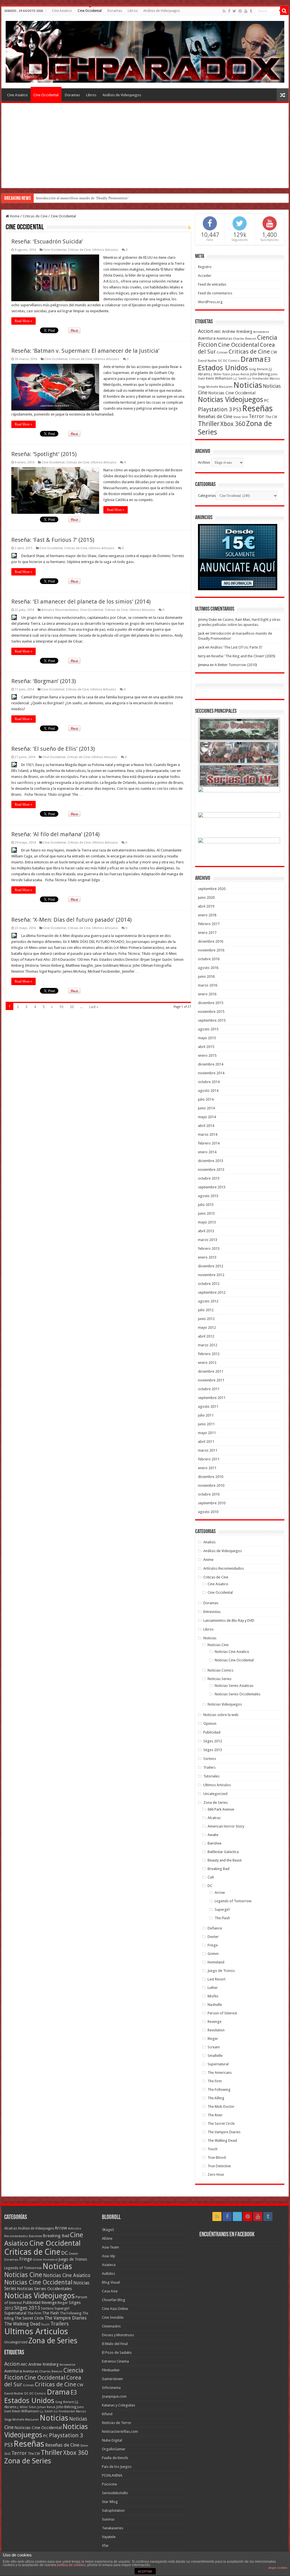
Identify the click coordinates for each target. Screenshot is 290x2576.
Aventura (207, 338)
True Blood (217, 2157)
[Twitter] (234, 11)
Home (14, 216)
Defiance (215, 1928)
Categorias (207, 496)
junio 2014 (206, 1108)
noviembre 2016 (211, 950)
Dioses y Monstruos (118, 2335)
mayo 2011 (207, 1433)
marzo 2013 (208, 1240)
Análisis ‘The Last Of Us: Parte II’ (61, 198)
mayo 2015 (207, 1038)
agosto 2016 (208, 968)
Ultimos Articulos (105, 250)
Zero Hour (216, 2174)
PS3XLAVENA (112, 2475)
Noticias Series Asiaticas (234, 1686)
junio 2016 (206, 976)
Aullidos (108, 2274)
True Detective (219, 2166)
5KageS (108, 2230)
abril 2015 (206, 1047)
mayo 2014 (207, 1117)
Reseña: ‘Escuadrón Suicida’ (47, 241)
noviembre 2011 (211, 1380)
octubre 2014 (209, 1082)
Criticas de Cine (35, 216)
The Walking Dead (222, 2140)
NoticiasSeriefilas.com (120, 2431)
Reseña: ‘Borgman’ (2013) (44, 681)
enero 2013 (207, 1257)
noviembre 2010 (211, 1485)
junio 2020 (206, 897)
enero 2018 (207, 915)
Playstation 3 (215, 409)
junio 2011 (206, 1424)
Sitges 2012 (213, 1741)
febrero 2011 (209, 1459)
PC (266, 401)
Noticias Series (219, 1679)
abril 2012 (206, 1336)
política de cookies (71, 2565)
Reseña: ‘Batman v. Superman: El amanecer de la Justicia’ (85, 351)
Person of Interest (222, 2013)
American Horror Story (226, 1826)
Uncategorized (215, 1794)
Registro (205, 267)
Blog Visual (111, 2282)
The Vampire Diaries (224, 2132)
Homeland (216, 1962)
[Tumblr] (251, 11)
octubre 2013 (209, 1178)
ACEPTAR (145, 2571)
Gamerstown (112, 2379)
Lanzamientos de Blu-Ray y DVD (229, 1620)
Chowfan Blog (114, 2300)
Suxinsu (108, 2519)
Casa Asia (110, 2291)
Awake (213, 1835)
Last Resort (217, 1979)
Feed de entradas (212, 284)
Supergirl (222, 1909)
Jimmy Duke (207, 620)
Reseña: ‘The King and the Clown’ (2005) (243, 656)
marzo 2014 (208, 1134)
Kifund (107, 2414)
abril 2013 (206, 1231)
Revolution (216, 2030)
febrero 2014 (209, 1143)
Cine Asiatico (62, 11)
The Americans (220, 2073)
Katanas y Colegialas (119, 2405)
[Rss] (224, 11)
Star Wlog (110, 2502)
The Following (219, 2090)
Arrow (220, 1893)
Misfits (213, 1996)
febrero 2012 (209, 1354)
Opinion (210, 1724)
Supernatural (218, 2064)
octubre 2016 (209, 959)
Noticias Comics (220, 1670)
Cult (211, 1877)
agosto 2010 (208, 1512)
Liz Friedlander (258, 379)
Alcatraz (214, 1818)
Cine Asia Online (115, 2309)
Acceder (205, 276)
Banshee (215, 1843)
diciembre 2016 (211, 941)
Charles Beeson (245, 339)
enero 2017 (207, 933)
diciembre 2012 (211, 1266)
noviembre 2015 (211, 1012)
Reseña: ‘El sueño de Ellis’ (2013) (53, 749)
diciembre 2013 (211, 1161)
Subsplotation (113, 2510)
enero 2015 (207, 1055)
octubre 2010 (209, 1494)
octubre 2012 (209, 1284)
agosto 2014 (208, 1091)
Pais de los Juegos (117, 2467)
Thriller (209, 424)
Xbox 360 (233, 424)
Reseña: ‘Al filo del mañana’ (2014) (56, 834)
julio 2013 (206, 1205)
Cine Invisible (113, 2317)
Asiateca (109, 2265)
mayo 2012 (207, 1327)
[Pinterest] (240, 11)
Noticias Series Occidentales (237, 1694)
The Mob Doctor (221, 2107)
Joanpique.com (114, 2396)
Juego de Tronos (221, 1971)
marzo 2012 (208, 1345)
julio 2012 (206, 1310)
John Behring (260, 374)
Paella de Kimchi (115, 2458)
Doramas (115, 11)
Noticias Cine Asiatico (232, 1652)
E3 (267, 360)
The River (215, 2115)
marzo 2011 (208, 1450)
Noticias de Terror (117, 2423)
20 (72, 1007)
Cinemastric (111, 2326)
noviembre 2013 (211, 1170)
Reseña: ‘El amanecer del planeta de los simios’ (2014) (81, 602)
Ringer (213, 2039)
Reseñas (257, 408)
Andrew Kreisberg (237, 331)
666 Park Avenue (221, 1809)
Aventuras (224, 339)
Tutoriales (211, 1776)
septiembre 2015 (212, 1020)
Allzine (107, 2238)
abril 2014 (206, 1126)
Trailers (209, 1767)
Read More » (24, 321)
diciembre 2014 (211, 1064)
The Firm (215, 2081)
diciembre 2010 (211, 1477)
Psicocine (109, 2484)
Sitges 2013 (213, 1750)
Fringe (213, 1945)
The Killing (216, 2098)
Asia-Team (110, 2247)
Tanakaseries (113, 2528)
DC (220, 361)
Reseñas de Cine (215, 416)
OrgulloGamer (114, 2449)
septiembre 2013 (212, 1187)
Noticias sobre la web (221, 1715)
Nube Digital (112, 2440)
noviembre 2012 (211, 1275)
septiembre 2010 (212, 1503)
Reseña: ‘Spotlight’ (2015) (44, 454)
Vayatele (109, 2537)
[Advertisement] (145, 146)
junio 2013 (206, 1213)
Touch (213, 2149)
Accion (206, 331)
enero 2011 (207, 1468)
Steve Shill (240, 417)
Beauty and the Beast (225, 1860)
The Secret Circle (221, 2124)
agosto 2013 (208, 1196)
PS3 (237, 409)
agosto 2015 (208, 1029)
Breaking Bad (218, 1869)
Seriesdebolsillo (115, 2493)
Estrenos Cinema (115, 2361)
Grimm (213, 1954)
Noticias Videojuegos (231, 400)
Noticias (248, 385)
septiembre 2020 (212, 889)
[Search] (284, 11)
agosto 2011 (208, 1406)
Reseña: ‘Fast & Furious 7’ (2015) (53, 540)
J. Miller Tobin (221, 374)
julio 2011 (206, 1415)
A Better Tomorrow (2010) (236, 665)
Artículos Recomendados (60, 610)
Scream (214, 2047)
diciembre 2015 (211, 1003)
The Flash (222, 1918)
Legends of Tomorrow (233, 1901)
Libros (133, 11)
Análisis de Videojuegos (162, 11)
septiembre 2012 (212, 1292)
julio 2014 (206, 1099)
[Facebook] (229, 11)
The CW (271, 417)
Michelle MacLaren (219, 387)
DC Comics (231, 361)
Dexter (213, 1937)
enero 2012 (207, 1363)
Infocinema (111, 2388)
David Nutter (208, 361)
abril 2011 (206, 1442)
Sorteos (210, 1759)
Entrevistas (212, 1612)
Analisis (209, 1542)
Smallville (215, 2056)
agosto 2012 (208, 1301)
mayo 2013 (207, 1222)
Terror (256, 416)
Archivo (204, 462)
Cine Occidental (90, 11)
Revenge (215, 2022)
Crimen (222, 352)
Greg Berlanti (259, 369)
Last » (94, 1007)
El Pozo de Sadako (117, 2353)
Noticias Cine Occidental (232, 393)
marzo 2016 (208, 985)
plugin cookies (278, 2568)
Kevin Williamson (219, 378)
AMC (218, 332)
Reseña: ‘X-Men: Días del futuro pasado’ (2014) (72, 920)
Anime (208, 1560)
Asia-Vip (109, 2256)
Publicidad (212, 1732)
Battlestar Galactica (223, 1852)
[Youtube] (246, 11)
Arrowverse (261, 332)
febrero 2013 (209, 1249)
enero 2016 (207, 994)
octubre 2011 (209, 1389)
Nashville (215, 2005)
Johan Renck (240, 374)
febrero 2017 (209, 924)
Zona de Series (216, 1802)
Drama (252, 359)
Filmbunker (111, 2370)
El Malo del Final (115, 2344)
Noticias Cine (218, 1645)
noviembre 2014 (211, 1073)
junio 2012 (206, 1319)
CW (274, 352)
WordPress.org (210, 302)
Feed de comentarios (215, 293)
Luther (213, 1988)
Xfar (105, 2546)
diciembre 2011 (211, 1371)
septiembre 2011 (212, 1398)
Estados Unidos (223, 368)
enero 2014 (207, 1152)
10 (61, 1007)
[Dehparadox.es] (145, 51)
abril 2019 (206, 906)
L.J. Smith (240, 379)
